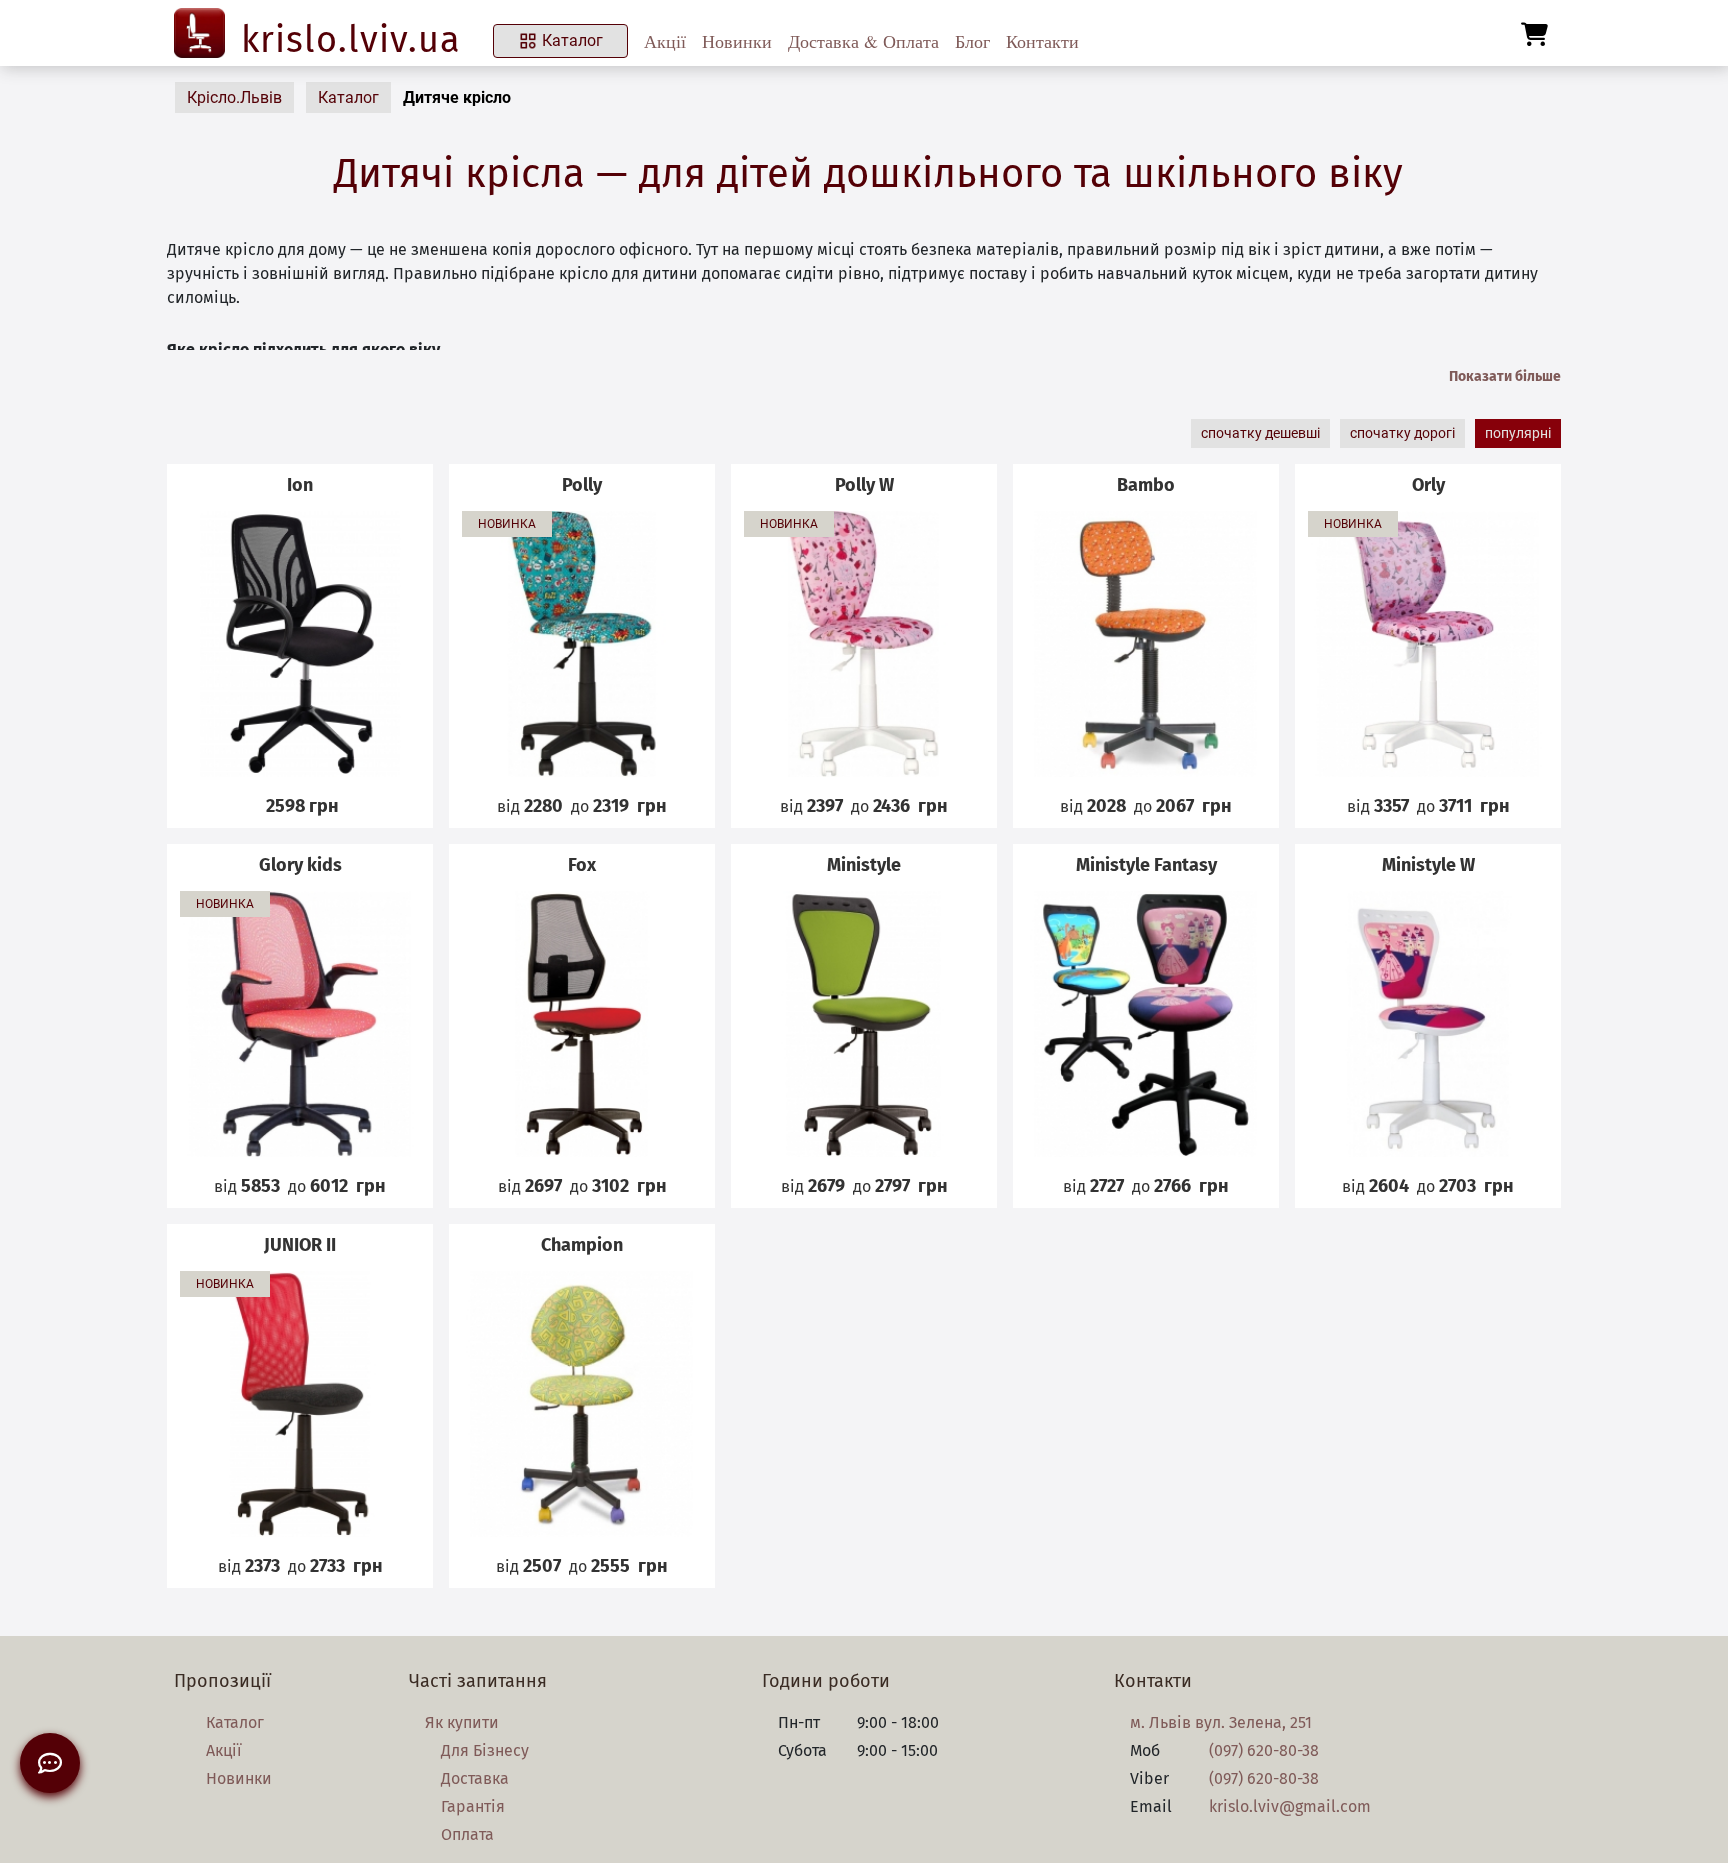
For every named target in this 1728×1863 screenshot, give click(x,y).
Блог (972, 41)
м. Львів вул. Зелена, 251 (1221, 1722)
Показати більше (1505, 376)
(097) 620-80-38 (1264, 1750)
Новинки (737, 41)
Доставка (475, 1778)
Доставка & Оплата (863, 41)
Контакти (1042, 41)
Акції (665, 41)
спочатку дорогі (1402, 433)
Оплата (467, 1834)
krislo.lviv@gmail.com (1290, 1806)
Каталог (572, 40)
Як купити (462, 1722)
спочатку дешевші (1260, 433)
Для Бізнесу (485, 1750)
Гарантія (473, 1806)
